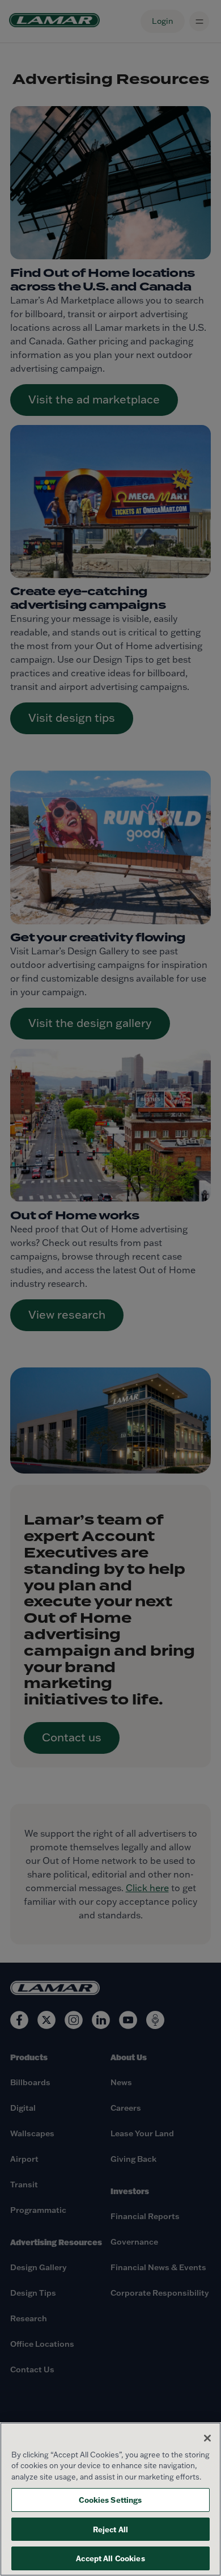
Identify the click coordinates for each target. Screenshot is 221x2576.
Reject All (110, 2529)
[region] (110, 2499)
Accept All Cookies (110, 2558)
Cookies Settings (110, 2500)
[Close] (207, 2438)
